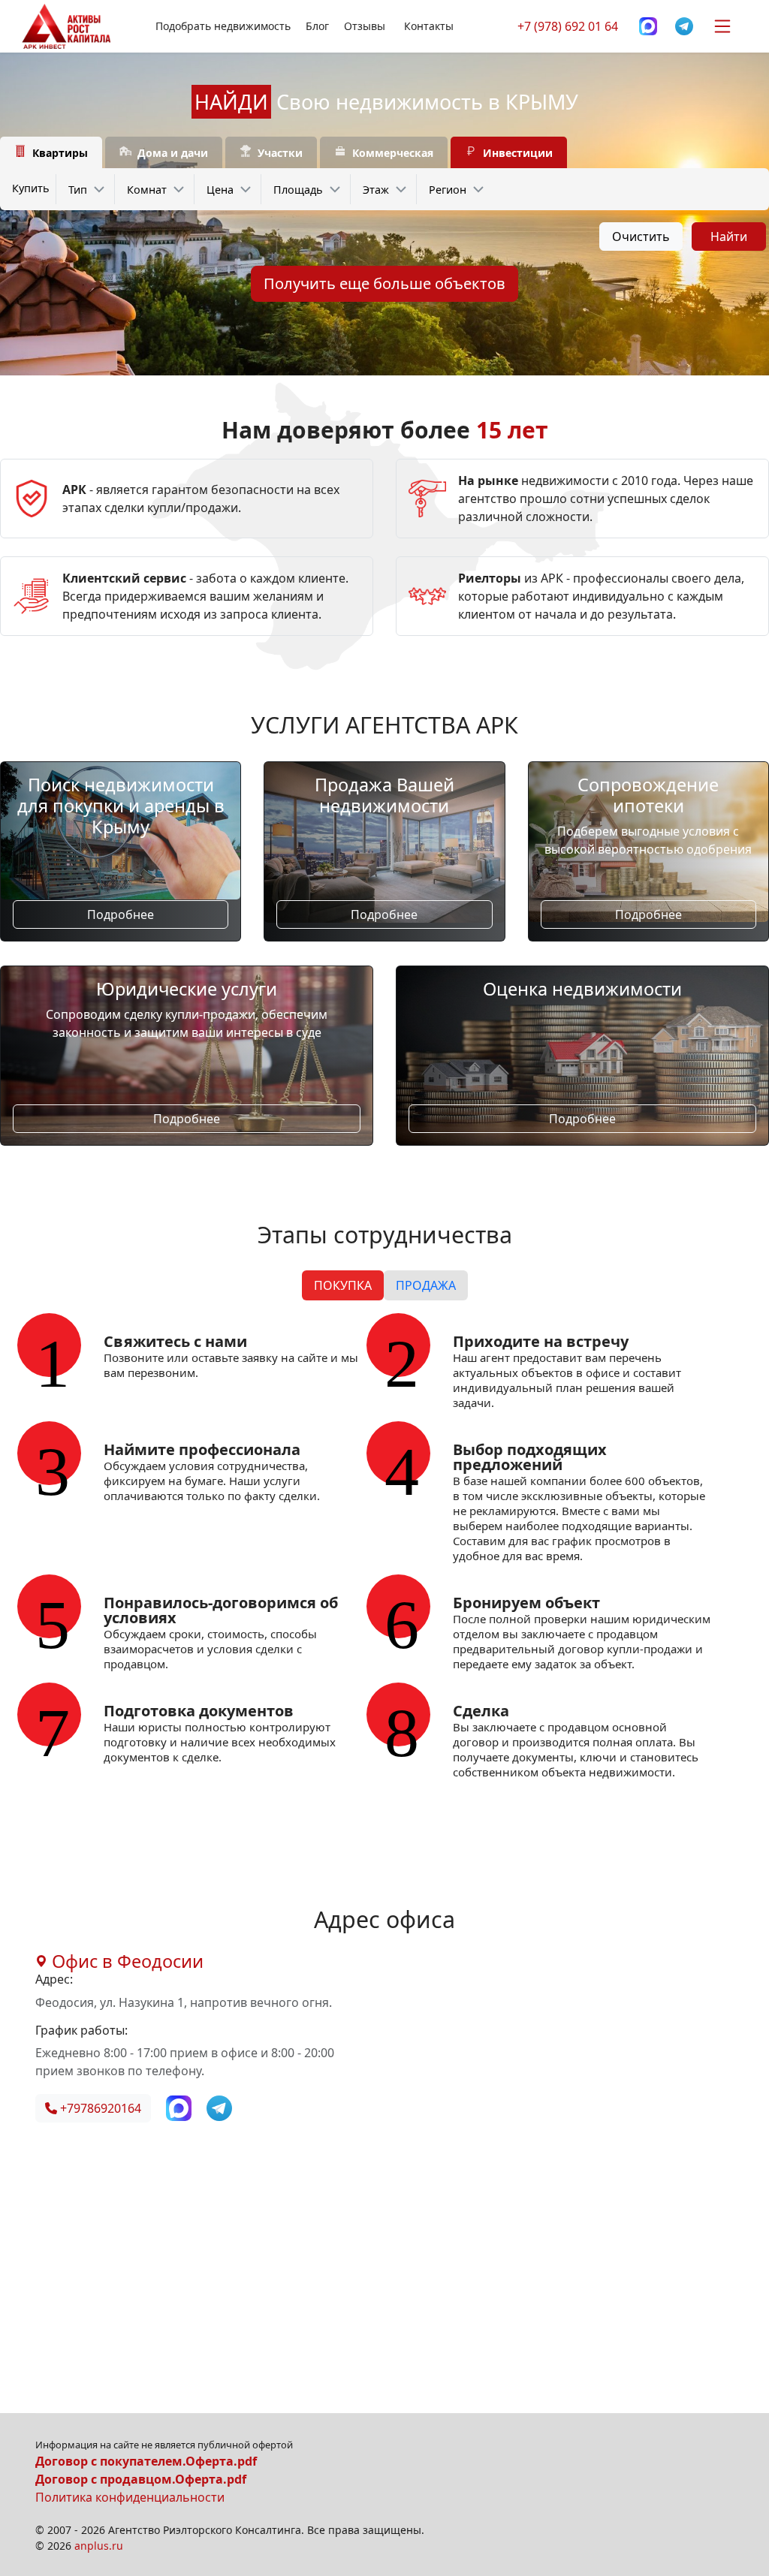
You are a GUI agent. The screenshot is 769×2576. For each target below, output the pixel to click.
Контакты (429, 26)
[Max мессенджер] (648, 27)
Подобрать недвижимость (223, 26)
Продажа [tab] (426, 1285)
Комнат (147, 190)
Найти (729, 237)
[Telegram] (684, 27)
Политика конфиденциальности (130, 2497)
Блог (317, 26)
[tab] (51, 153)
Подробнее (121, 914)
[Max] (180, 2107)
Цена (220, 190)
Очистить (641, 237)
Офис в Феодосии (125, 1961)
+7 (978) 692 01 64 (568, 26)
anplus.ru (99, 2546)
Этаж (376, 190)
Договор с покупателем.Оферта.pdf (146, 2461)
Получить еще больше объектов (384, 283)
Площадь (298, 190)
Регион (448, 190)
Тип (78, 190)
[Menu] (722, 26)
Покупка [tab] (343, 1285)
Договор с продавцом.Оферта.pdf (141, 2479)
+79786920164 (99, 2108)
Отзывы (365, 26)
